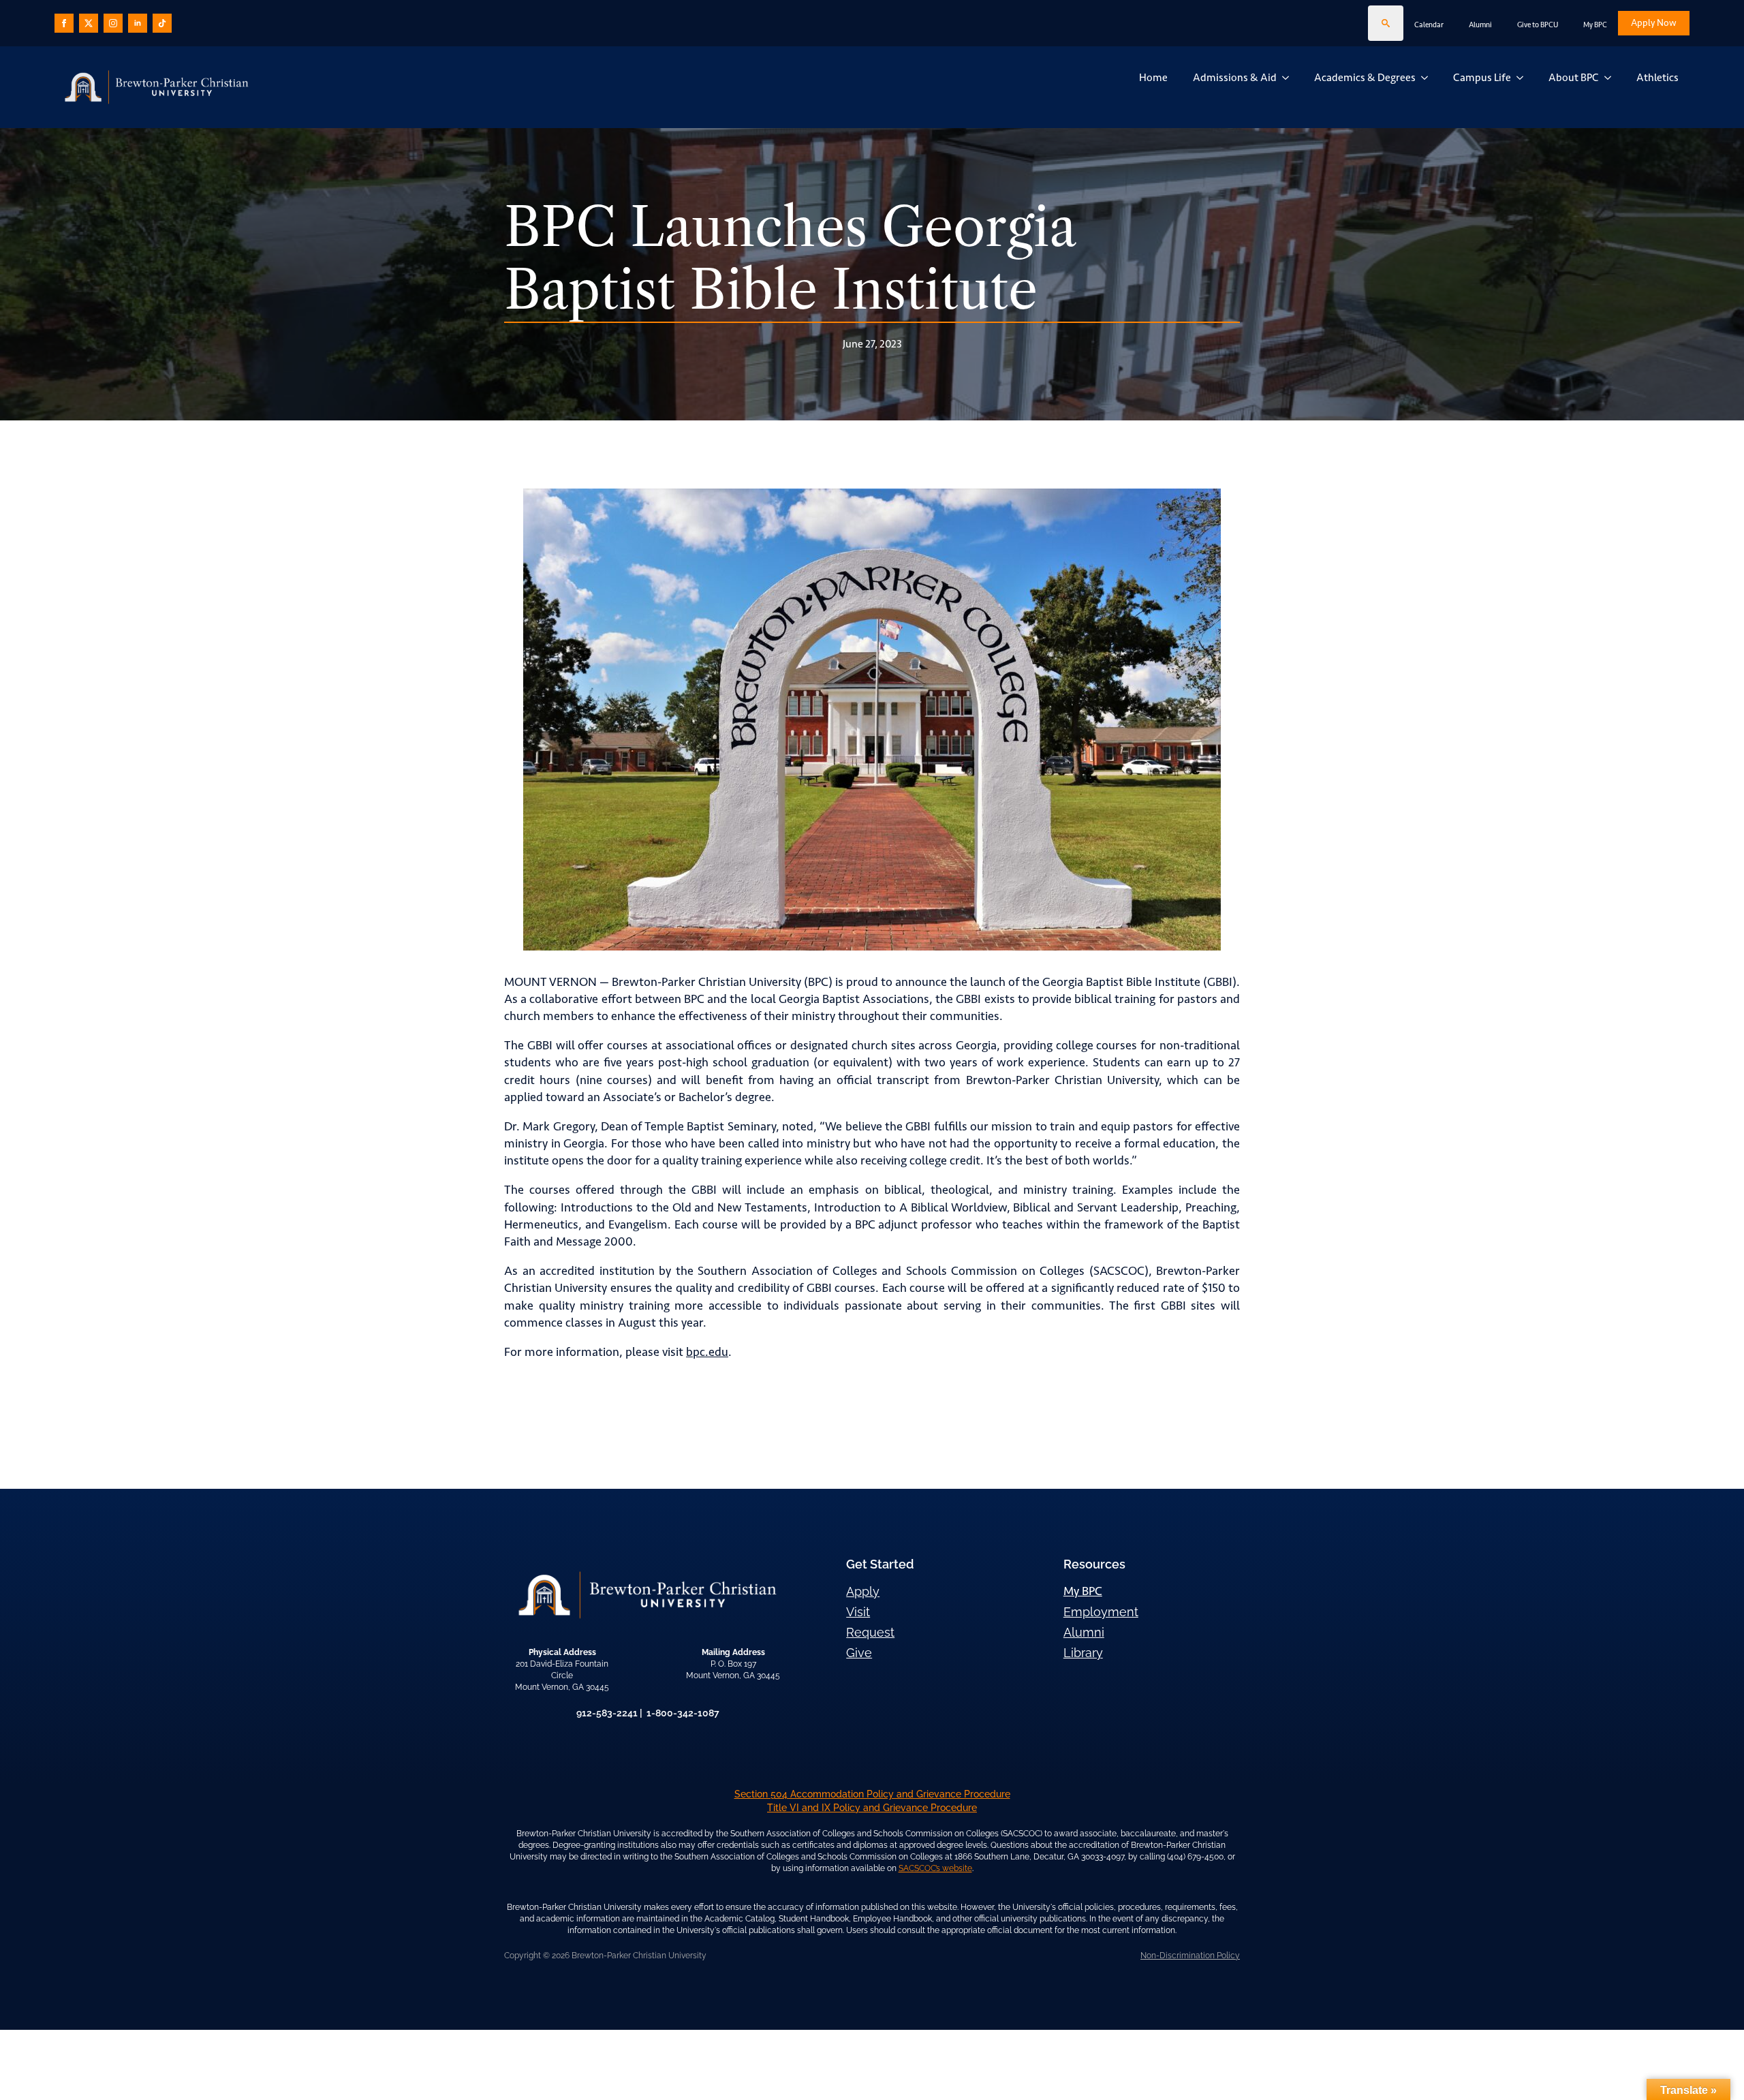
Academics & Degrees (1365, 77)
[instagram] (113, 23)
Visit (858, 1612)
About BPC (1574, 77)
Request (870, 1632)
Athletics (1657, 77)
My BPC (1595, 25)
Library (1083, 1653)
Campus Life (1482, 77)
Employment (1101, 1612)
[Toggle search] (1386, 23)
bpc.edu (707, 1352)
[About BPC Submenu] (1610, 78)
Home (1153, 77)
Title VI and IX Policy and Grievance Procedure (872, 1808)
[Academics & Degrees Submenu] (1427, 78)
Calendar (1429, 25)
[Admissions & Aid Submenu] (1288, 78)
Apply (863, 1591)
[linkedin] (138, 23)
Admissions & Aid (1235, 77)
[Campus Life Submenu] (1523, 78)
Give (859, 1653)
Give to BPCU (1538, 25)
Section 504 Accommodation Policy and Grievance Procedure (872, 1794)
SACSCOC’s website (935, 1868)
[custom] (89, 23)
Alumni (1480, 25)
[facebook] (64, 23)
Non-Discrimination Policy (1190, 1956)
